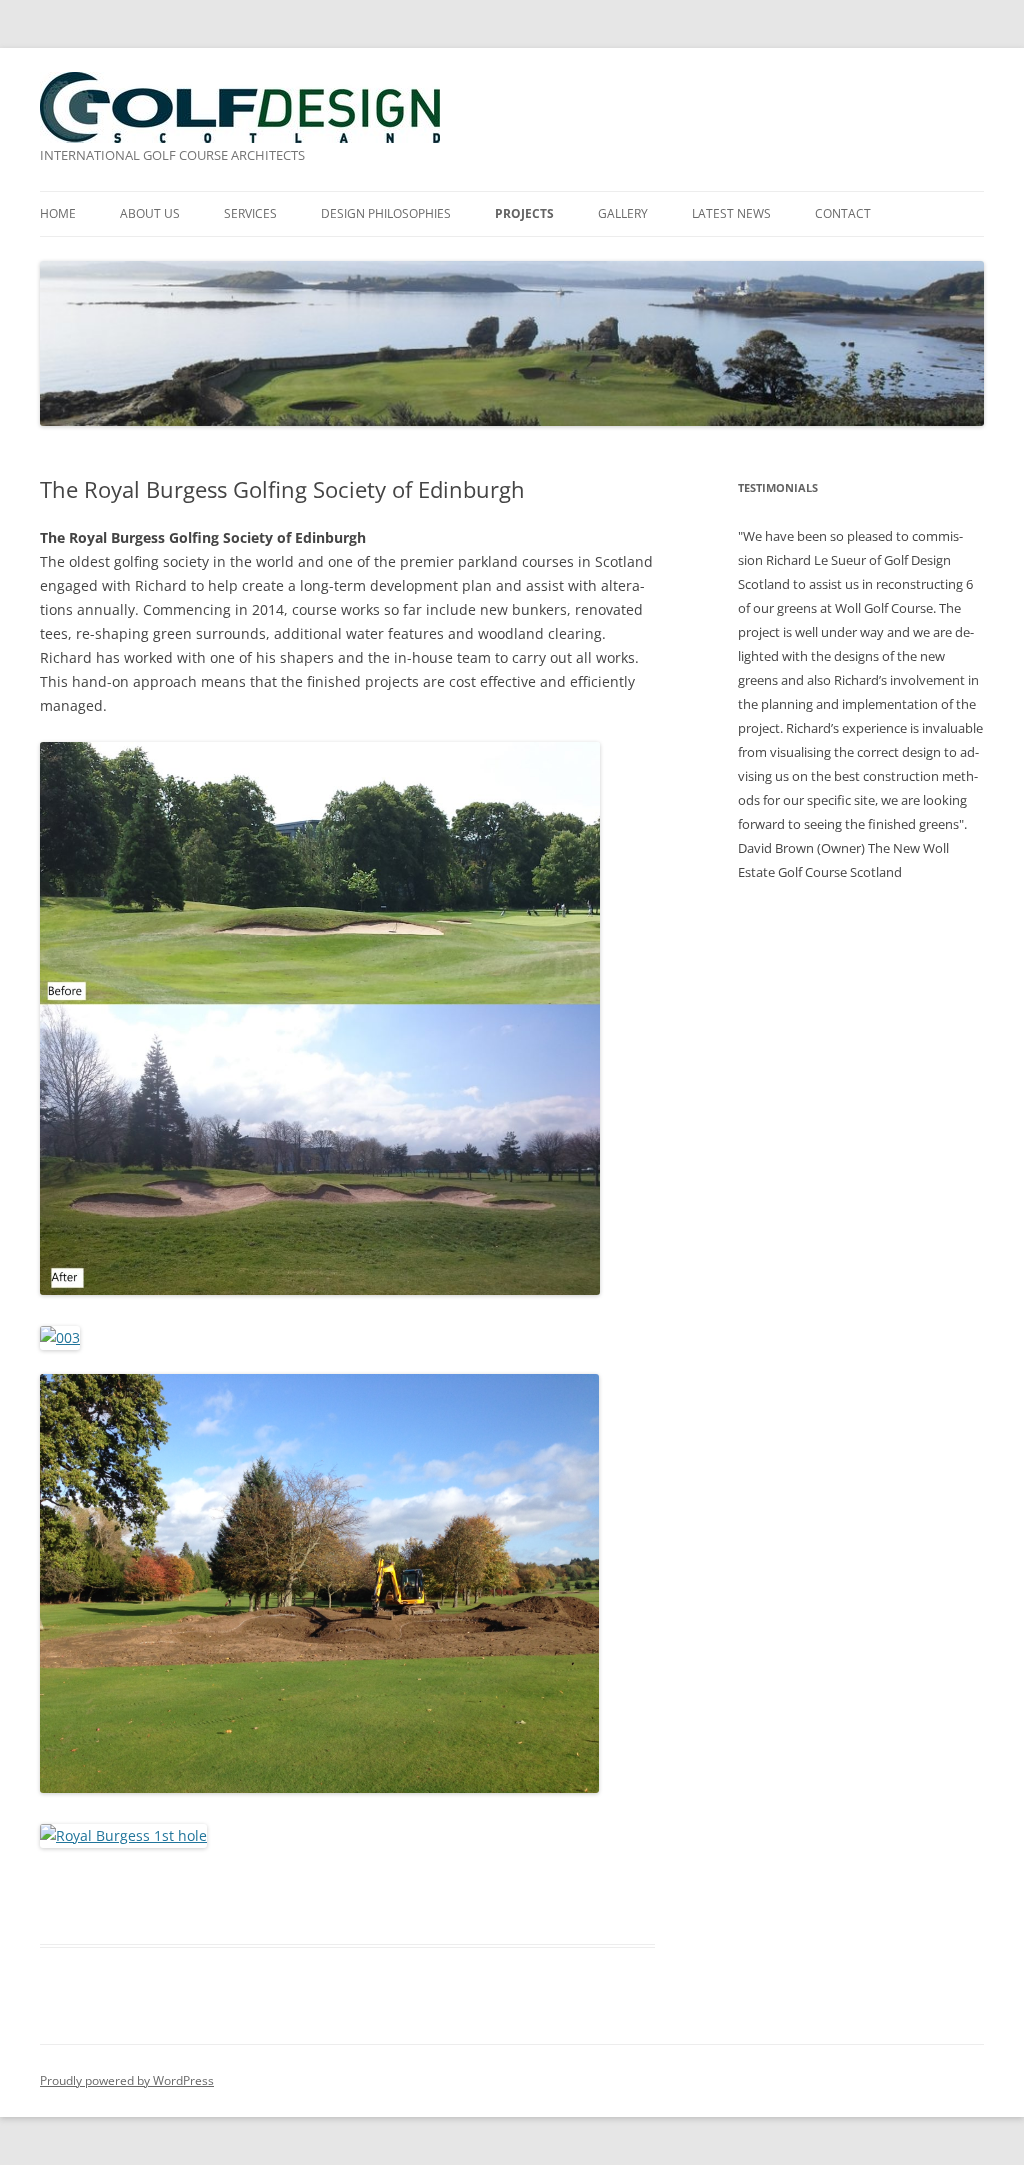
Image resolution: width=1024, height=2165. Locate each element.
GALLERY (623, 213)
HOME (58, 213)
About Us (150, 213)
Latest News (731, 213)
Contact (843, 213)
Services (250, 213)
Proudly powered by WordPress (127, 2080)
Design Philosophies (386, 213)
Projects (524, 213)
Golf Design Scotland (240, 107)
